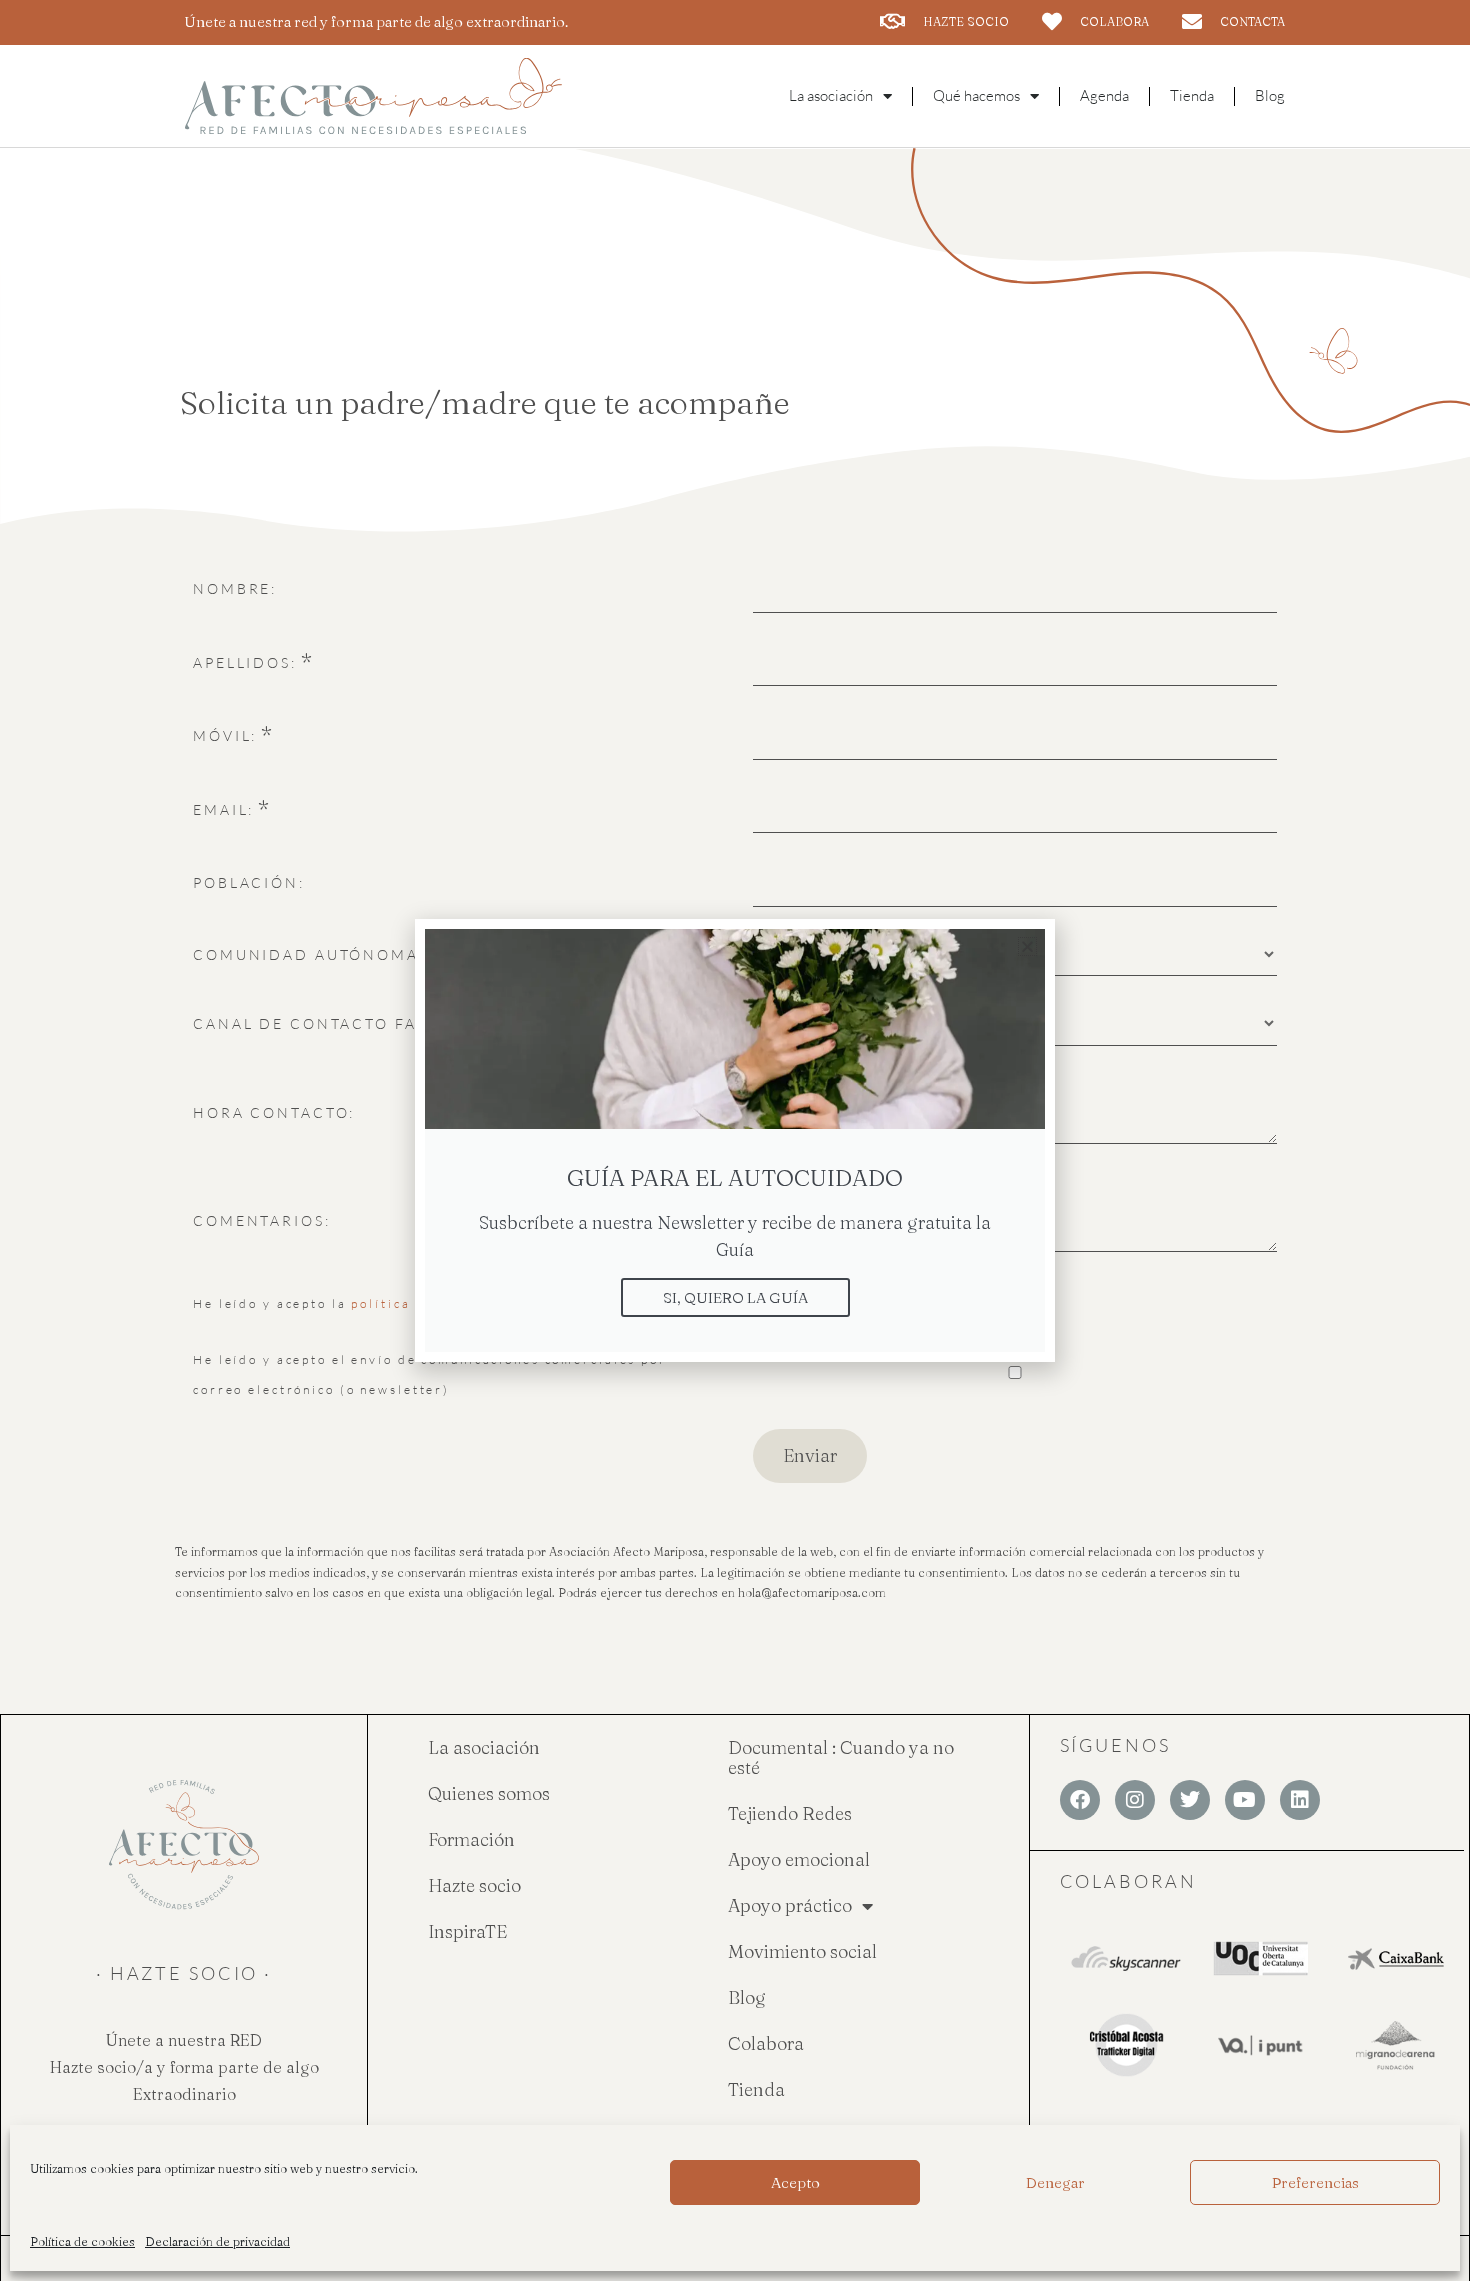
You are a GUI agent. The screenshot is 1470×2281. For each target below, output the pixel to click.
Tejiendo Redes (790, 1813)
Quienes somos (489, 1793)
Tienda (1192, 95)
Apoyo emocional (799, 1859)
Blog (1270, 95)
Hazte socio (474, 1885)
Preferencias (1315, 2182)
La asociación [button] (831, 95)
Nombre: (235, 588)
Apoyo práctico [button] (790, 1905)
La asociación (484, 1747)
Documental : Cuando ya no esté (841, 1757)
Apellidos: (245, 662)
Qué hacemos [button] (976, 95)
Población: (249, 882)
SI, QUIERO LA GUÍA (735, 1297)
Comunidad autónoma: (309, 954)
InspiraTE (467, 1931)
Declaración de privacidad (217, 2241)
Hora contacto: (274, 1112)
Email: (223, 809)
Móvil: (225, 735)
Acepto (795, 2182)
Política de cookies (82, 2241)
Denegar (1055, 2182)
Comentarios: (262, 1220)
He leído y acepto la (357, 1303)
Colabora (766, 2043)
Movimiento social (802, 1951)
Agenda (1104, 95)
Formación (471, 1839)
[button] (1027, 946)
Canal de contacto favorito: (341, 1023)
